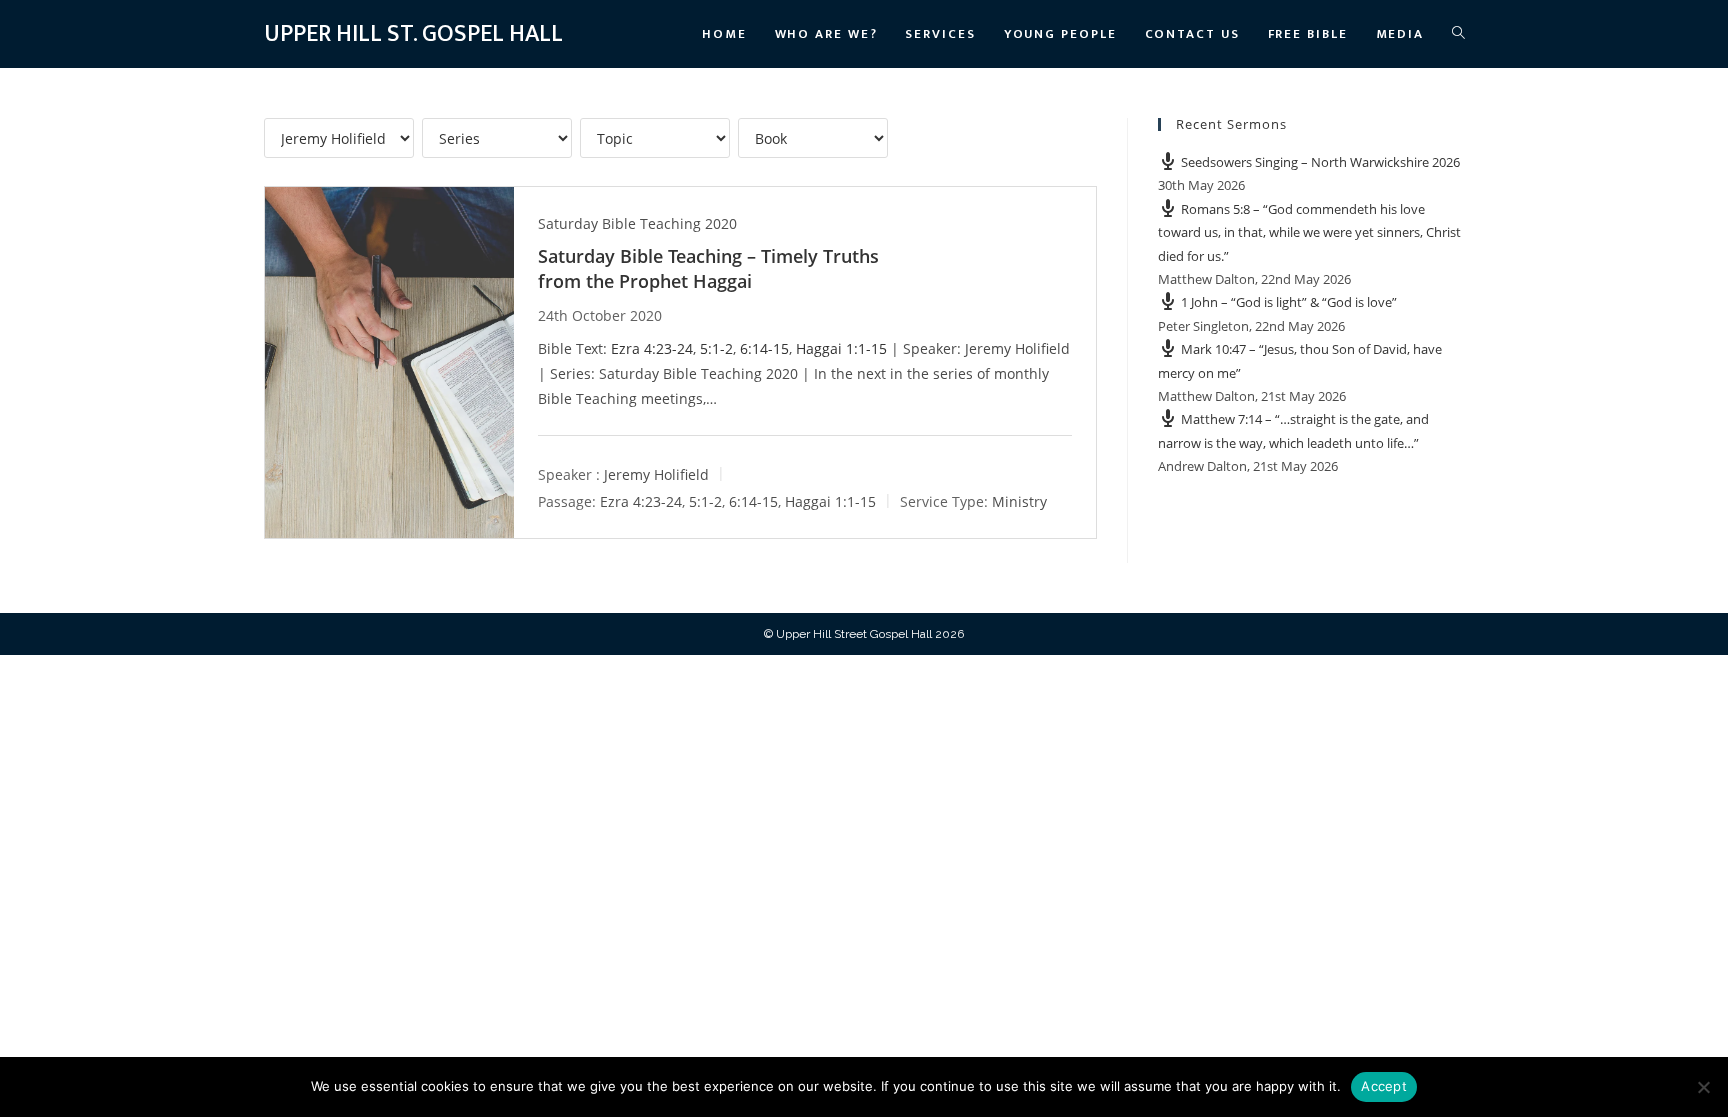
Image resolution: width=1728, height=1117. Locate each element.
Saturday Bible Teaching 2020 (637, 223)
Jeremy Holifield (656, 474)
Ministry (1019, 501)
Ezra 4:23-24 (652, 348)
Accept (1384, 1086)
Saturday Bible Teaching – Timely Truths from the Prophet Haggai (708, 268)
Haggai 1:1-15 (841, 348)
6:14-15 (764, 348)
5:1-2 (716, 348)
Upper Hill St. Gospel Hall (413, 34)
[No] (1703, 1087)
